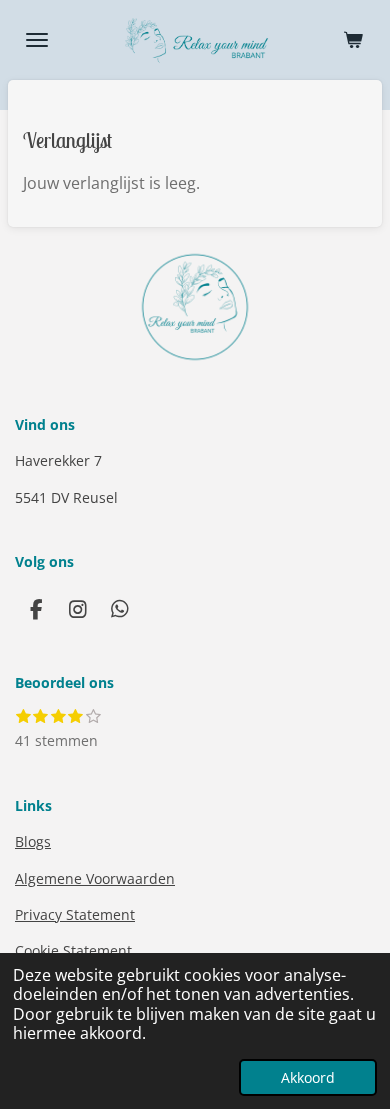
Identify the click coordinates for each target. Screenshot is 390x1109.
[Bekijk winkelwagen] (353, 40)
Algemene (95, 878)
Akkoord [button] (308, 1077)
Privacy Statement (75, 914)
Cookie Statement (73, 950)
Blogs (33, 841)
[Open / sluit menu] (37, 40)
